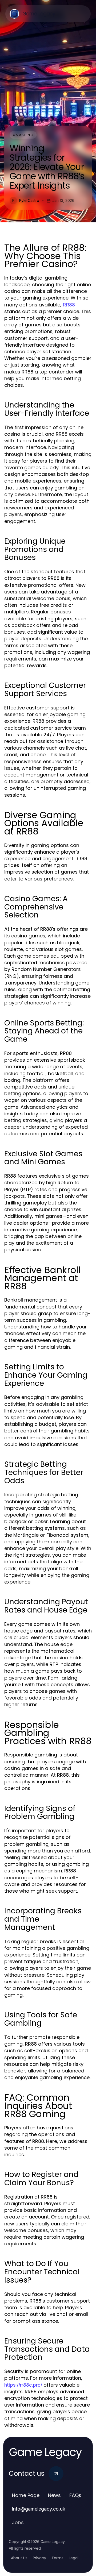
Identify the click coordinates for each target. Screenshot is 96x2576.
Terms (57, 2558)
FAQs (75, 2495)
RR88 (69, 305)
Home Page (26, 2495)
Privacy (39, 2558)
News (54, 2495)
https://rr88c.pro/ (23, 2385)
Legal (74, 2558)
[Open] (80, 14)
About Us (19, 2558)
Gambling (23, 135)
